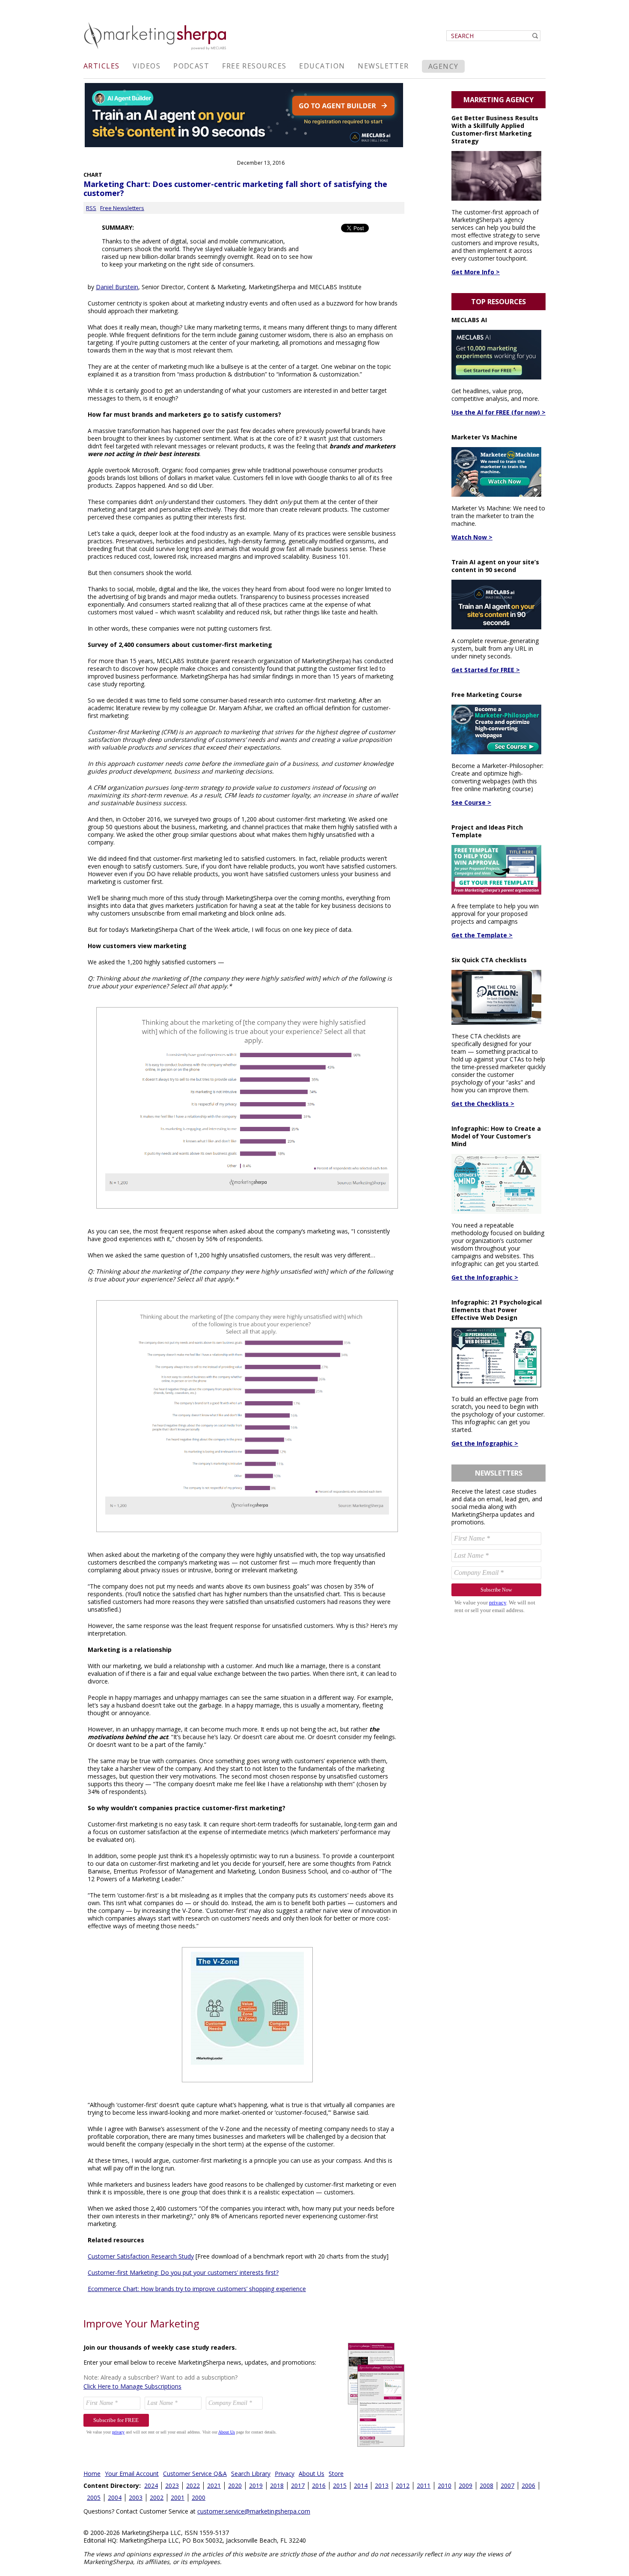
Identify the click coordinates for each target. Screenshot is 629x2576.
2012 (403, 2486)
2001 (178, 2497)
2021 (214, 2486)
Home (92, 2474)
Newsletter (383, 66)
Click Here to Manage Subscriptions (132, 2386)
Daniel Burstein (117, 287)
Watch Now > (472, 537)
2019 (256, 2486)
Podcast (191, 66)
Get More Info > (476, 272)
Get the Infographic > (485, 1277)
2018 (277, 2486)
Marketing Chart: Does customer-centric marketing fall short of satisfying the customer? (235, 188)
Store (336, 2474)
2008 (487, 2486)
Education (322, 66)
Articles (102, 66)
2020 (235, 2486)
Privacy (285, 2474)
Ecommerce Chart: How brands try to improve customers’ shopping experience (197, 2289)
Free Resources (254, 66)
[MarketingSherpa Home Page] (156, 51)
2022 (193, 2486)
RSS (91, 208)
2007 (507, 2486)
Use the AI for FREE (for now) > (498, 412)
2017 (298, 2486)
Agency (444, 66)
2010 (445, 2486)
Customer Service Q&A (195, 2474)
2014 (361, 2486)
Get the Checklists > (483, 1104)
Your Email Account (132, 2474)
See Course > (471, 802)
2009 (466, 2486)
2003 (136, 2497)
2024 (151, 2486)
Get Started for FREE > (486, 670)
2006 (528, 2486)
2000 (199, 2497)
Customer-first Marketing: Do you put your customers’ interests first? (183, 2272)
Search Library (251, 2474)
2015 (340, 2486)
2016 (319, 2486)
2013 (382, 2486)
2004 (115, 2497)
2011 (424, 2486)
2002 (157, 2497)
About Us (312, 2474)
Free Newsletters (122, 208)
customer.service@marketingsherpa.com (254, 2511)
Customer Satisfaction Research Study (141, 2256)
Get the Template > (482, 935)
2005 (94, 2497)
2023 (172, 2486)
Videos (147, 66)
